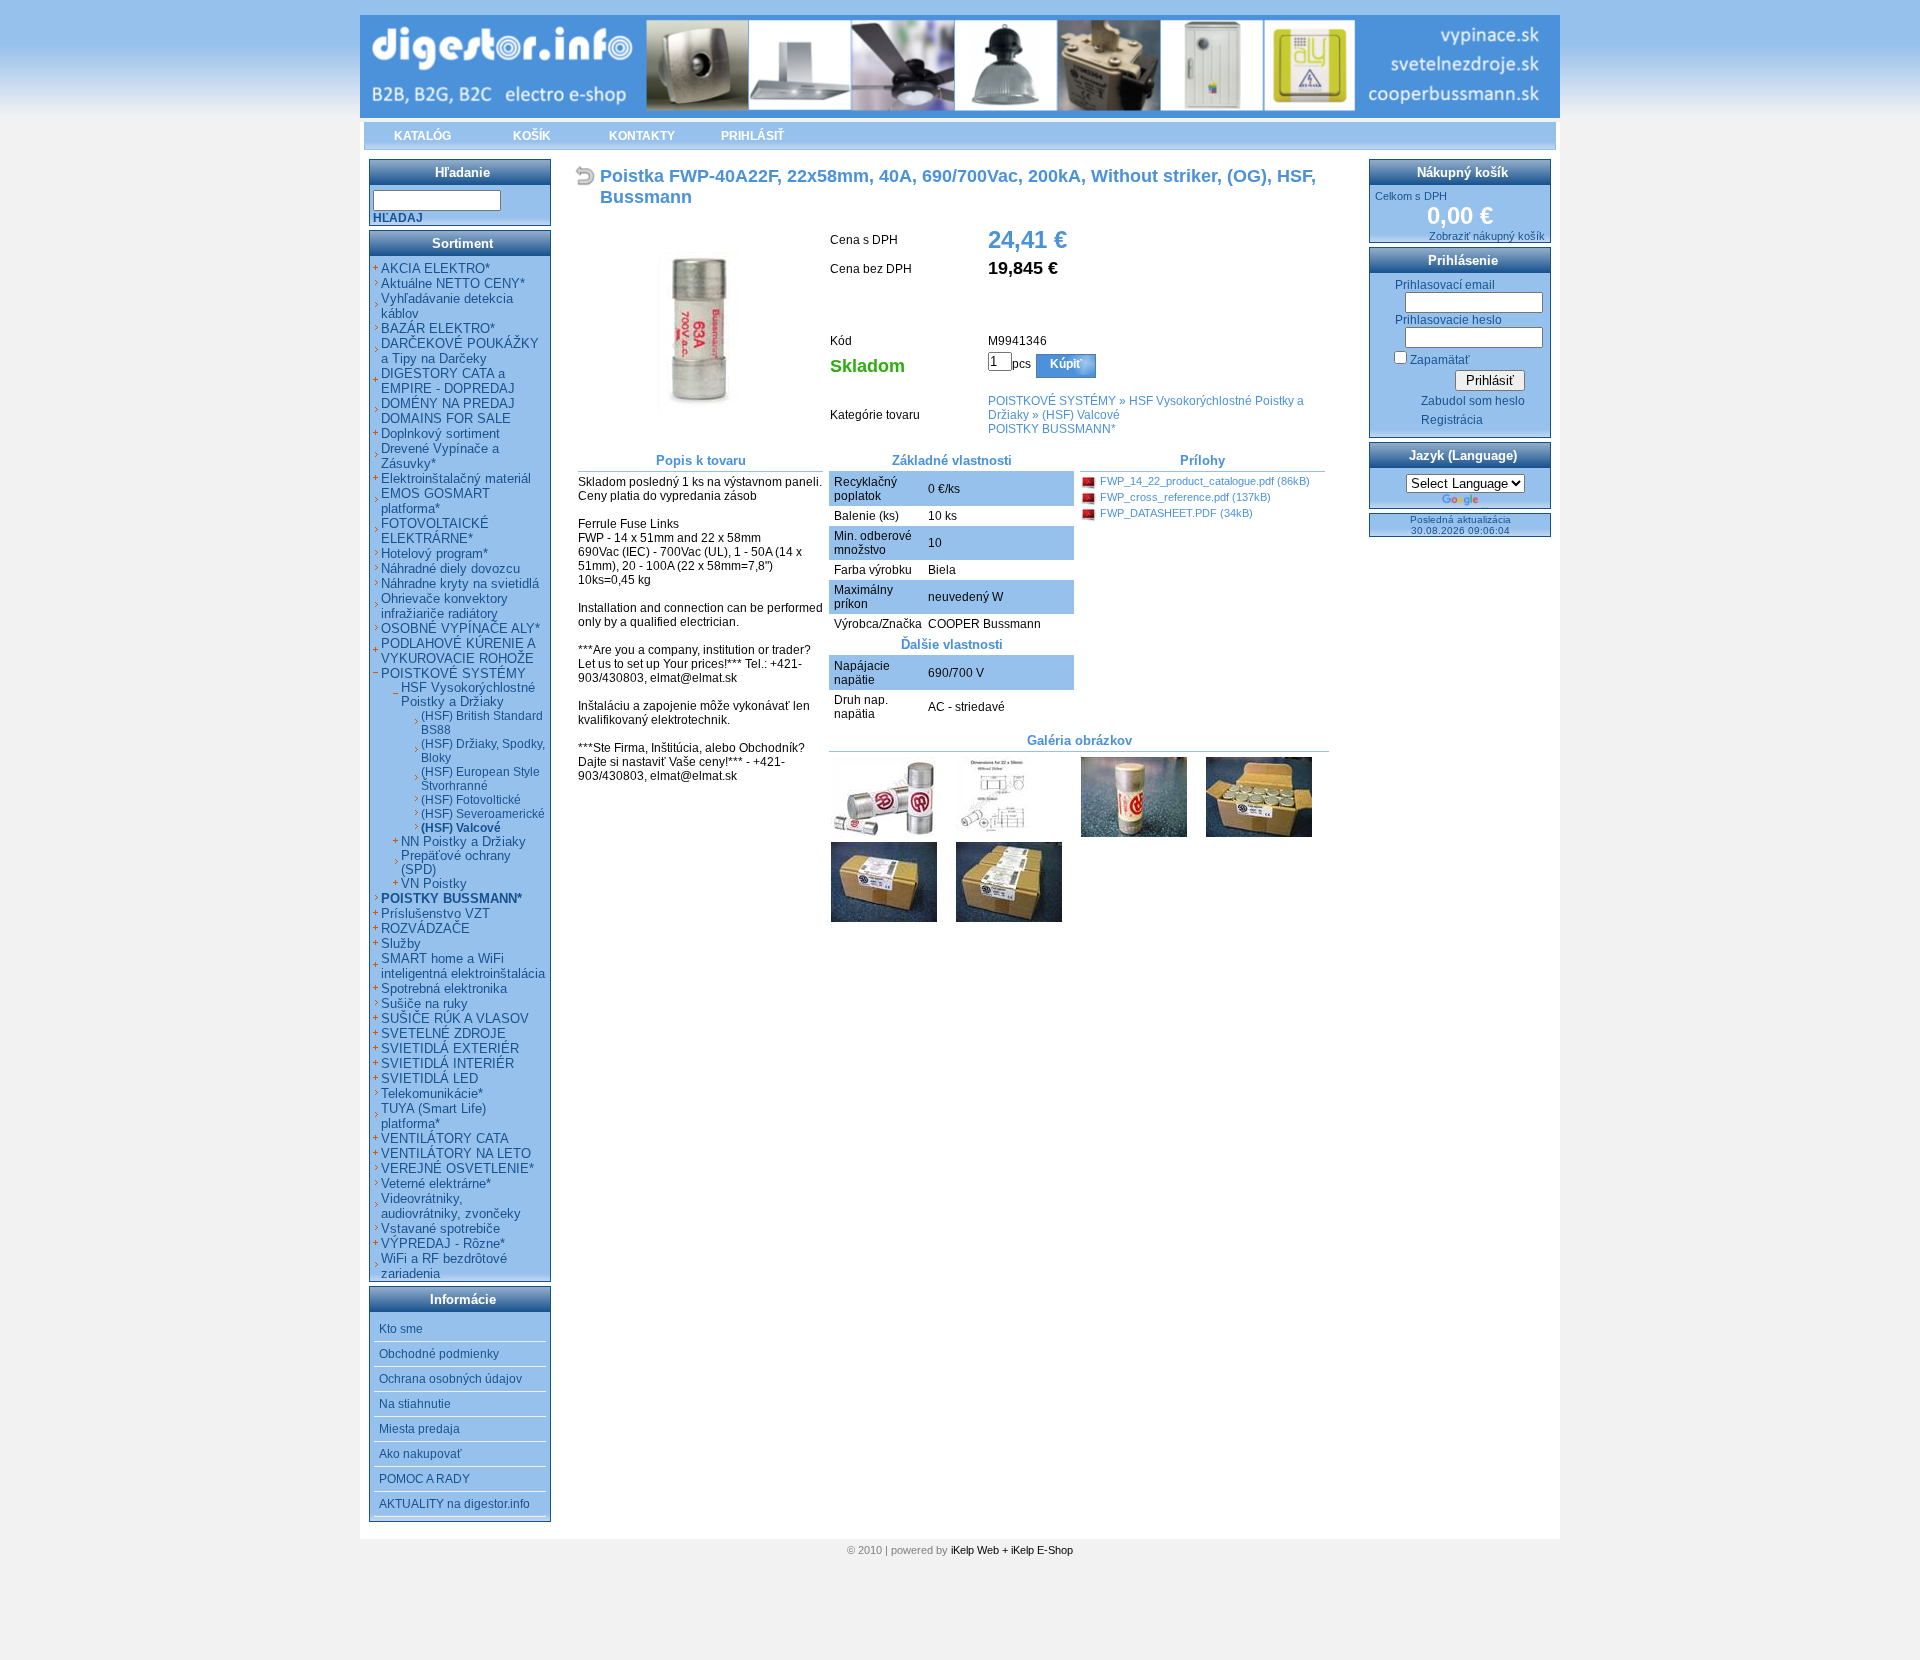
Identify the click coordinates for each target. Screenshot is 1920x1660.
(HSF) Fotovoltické (471, 800)
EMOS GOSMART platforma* (435, 501)
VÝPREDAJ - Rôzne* (443, 1243)
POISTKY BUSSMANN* (1052, 429)
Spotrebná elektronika (444, 988)
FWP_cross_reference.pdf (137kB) (1185, 497)
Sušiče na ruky (424, 1003)
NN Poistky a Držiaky (463, 842)
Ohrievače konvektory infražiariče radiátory (444, 606)
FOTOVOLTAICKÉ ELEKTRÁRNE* (435, 531)
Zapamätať (1440, 360)
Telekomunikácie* (432, 1093)
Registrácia (1452, 420)
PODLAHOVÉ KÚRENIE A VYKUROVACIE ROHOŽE (458, 651)
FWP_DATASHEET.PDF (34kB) (1176, 513)
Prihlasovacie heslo (1448, 320)
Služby (401, 943)
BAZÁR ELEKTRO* (438, 328)
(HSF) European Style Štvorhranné (480, 779)
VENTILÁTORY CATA (445, 1138)
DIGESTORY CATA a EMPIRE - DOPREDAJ (448, 381)
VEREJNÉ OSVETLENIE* (457, 1168)
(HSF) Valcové (1081, 415)
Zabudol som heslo (1473, 401)
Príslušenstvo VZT (435, 913)
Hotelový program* (434, 553)
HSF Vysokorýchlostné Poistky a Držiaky (468, 695)
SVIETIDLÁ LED (429, 1078)
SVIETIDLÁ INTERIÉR (447, 1063)
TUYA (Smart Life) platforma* (433, 1116)
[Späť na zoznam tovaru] (587, 177)
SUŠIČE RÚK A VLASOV (455, 1018)
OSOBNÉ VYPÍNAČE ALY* (460, 628)
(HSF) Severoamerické (483, 814)
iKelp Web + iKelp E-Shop (1012, 1550)
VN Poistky (434, 884)
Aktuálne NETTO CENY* (453, 283)
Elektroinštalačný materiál (456, 478)
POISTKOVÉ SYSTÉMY (1052, 401)
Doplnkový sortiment (440, 433)
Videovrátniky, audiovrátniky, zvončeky (451, 1206)
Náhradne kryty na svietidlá (460, 583)
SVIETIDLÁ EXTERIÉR (450, 1048)
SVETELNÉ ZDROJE (443, 1033)
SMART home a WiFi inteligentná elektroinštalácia (463, 966)
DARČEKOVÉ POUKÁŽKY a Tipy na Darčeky (460, 351)
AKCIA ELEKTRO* (435, 268)
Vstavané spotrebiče (440, 1228)
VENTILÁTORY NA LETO (456, 1153)
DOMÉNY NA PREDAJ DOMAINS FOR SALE (448, 411)
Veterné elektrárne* (436, 1183)
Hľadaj (398, 218)
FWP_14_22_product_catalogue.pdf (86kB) (1205, 481)
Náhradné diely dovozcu (450, 568)
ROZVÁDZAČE (425, 928)
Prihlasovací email (1445, 285)
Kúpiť (1066, 364)
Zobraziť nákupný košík (1487, 236)
